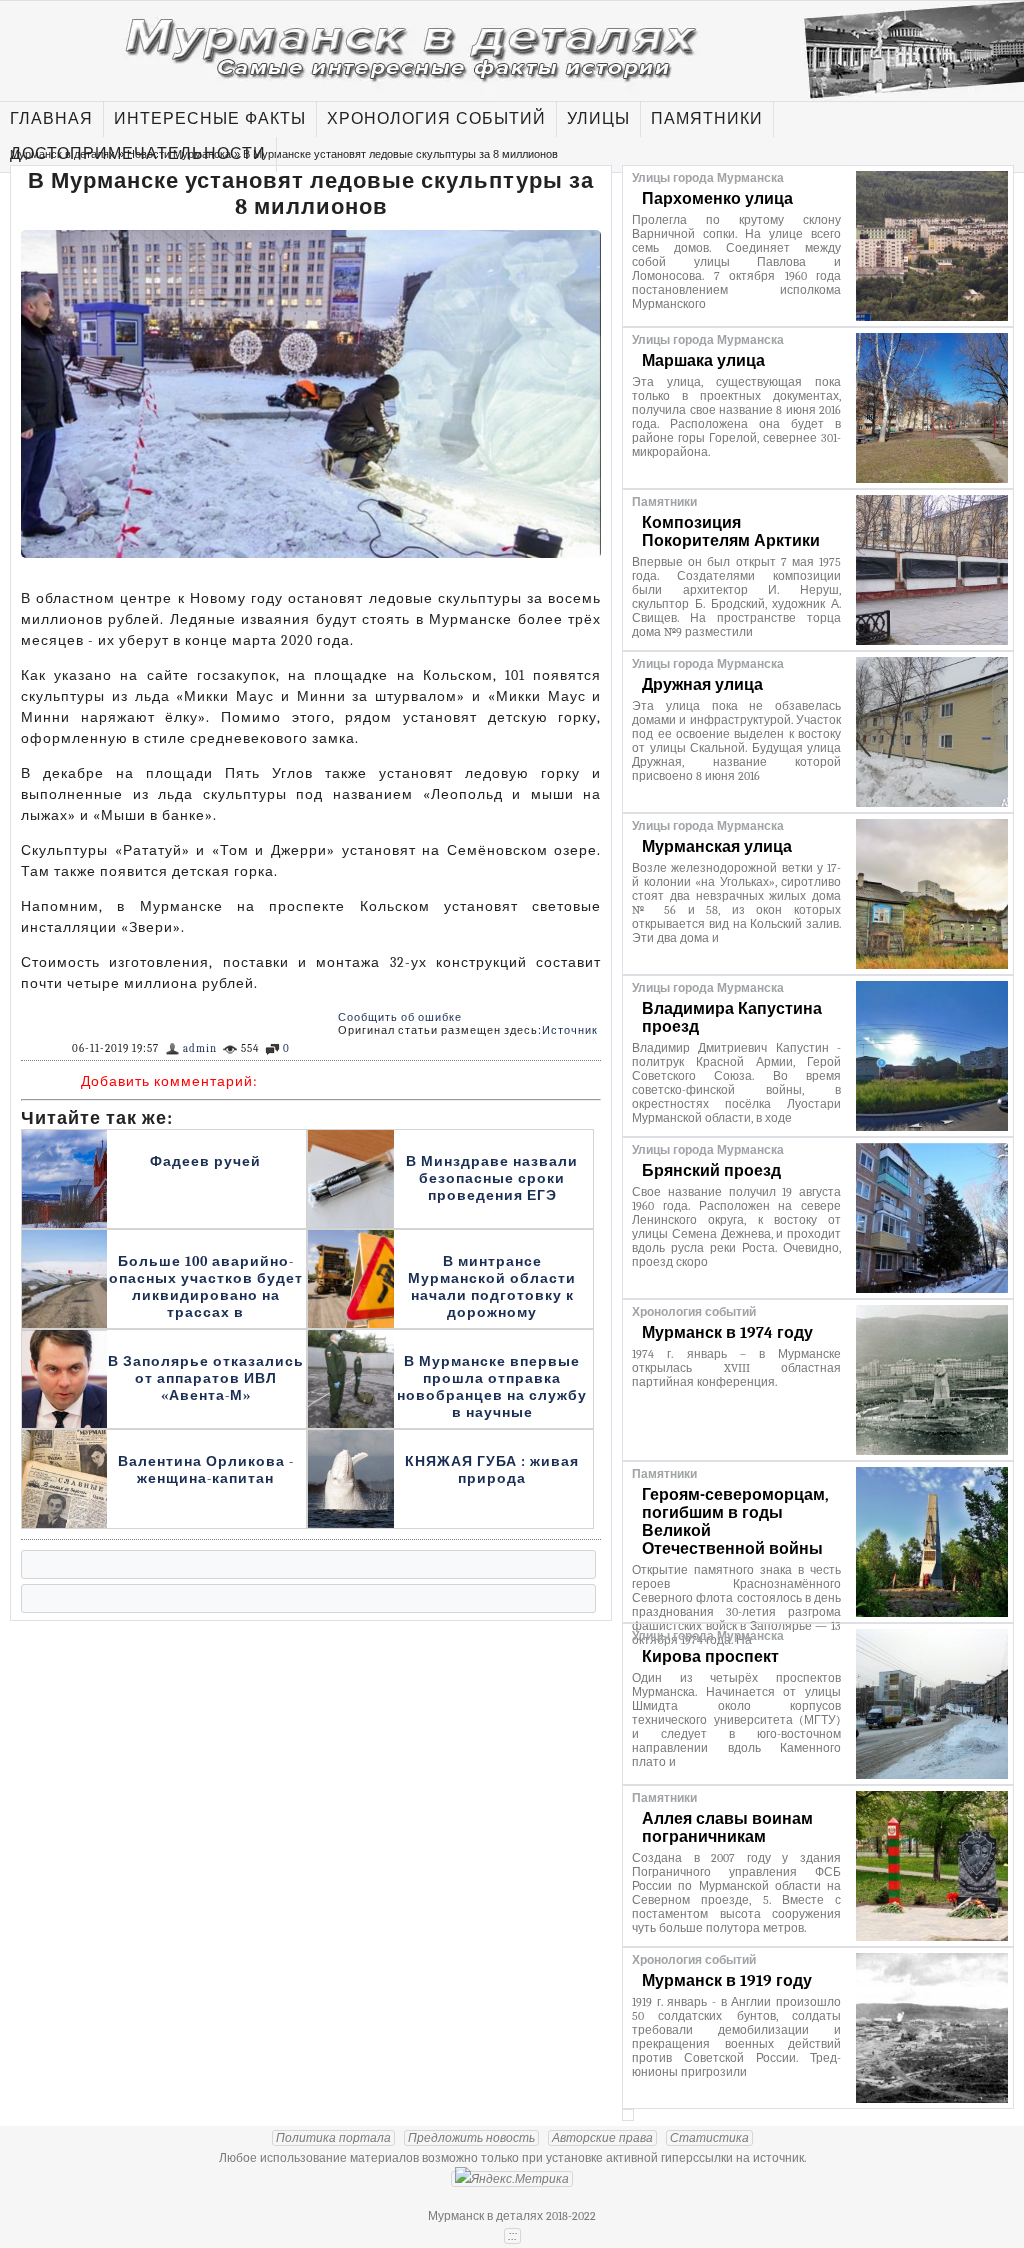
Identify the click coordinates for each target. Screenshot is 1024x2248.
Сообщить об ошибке (400, 1017)
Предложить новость (471, 2138)
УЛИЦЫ (598, 119)
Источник (570, 1030)
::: (512, 2236)
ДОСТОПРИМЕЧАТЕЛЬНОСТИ (138, 154)
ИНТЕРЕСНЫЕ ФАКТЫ (210, 119)
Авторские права (602, 2138)
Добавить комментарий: (169, 1081)
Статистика (709, 2138)
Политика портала (333, 2138)
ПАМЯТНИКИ (707, 119)
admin (200, 1048)
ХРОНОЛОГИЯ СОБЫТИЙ (436, 119)
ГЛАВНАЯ (51, 119)
